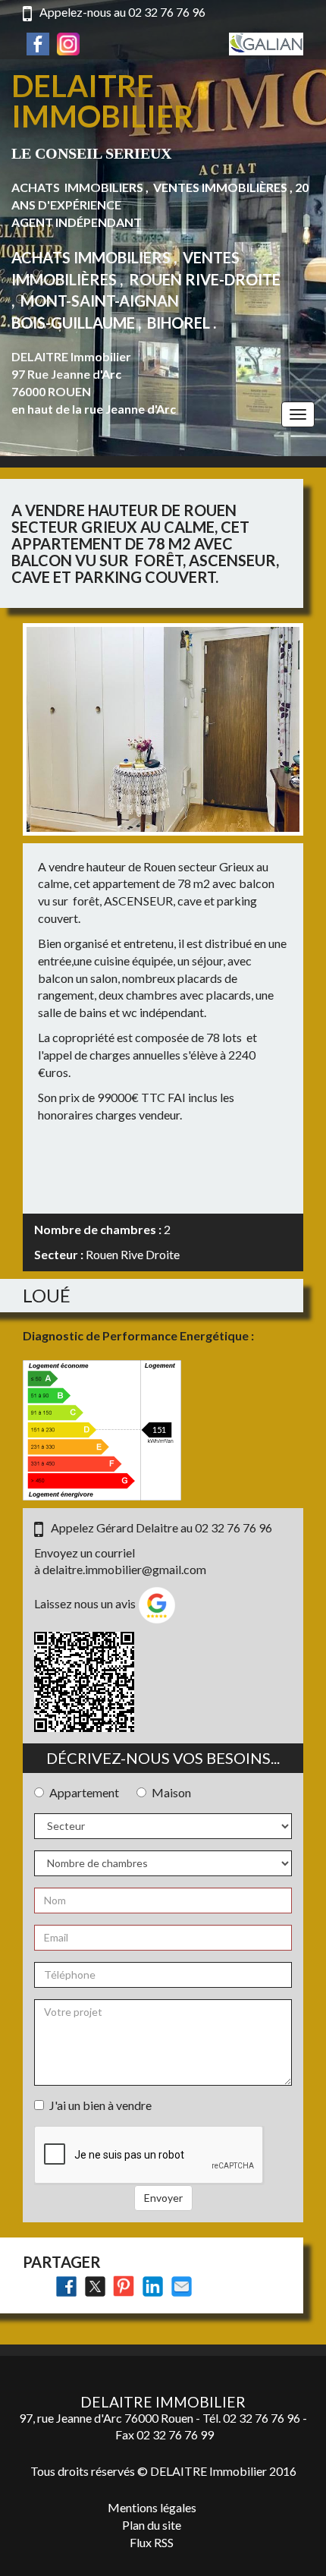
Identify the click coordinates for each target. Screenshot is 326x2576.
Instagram (68, 44)
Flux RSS (152, 2542)
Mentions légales (152, 2507)
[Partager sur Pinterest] (124, 2286)
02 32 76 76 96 (167, 12)
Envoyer (163, 2198)
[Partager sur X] (95, 2286)
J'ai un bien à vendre (100, 2105)
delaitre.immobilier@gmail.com (124, 1569)
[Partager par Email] (182, 2286)
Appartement (84, 1792)
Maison (171, 1792)
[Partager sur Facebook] (66, 2286)
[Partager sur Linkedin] (153, 2286)
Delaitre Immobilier (102, 101)
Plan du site (152, 2525)
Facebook (38, 44)
